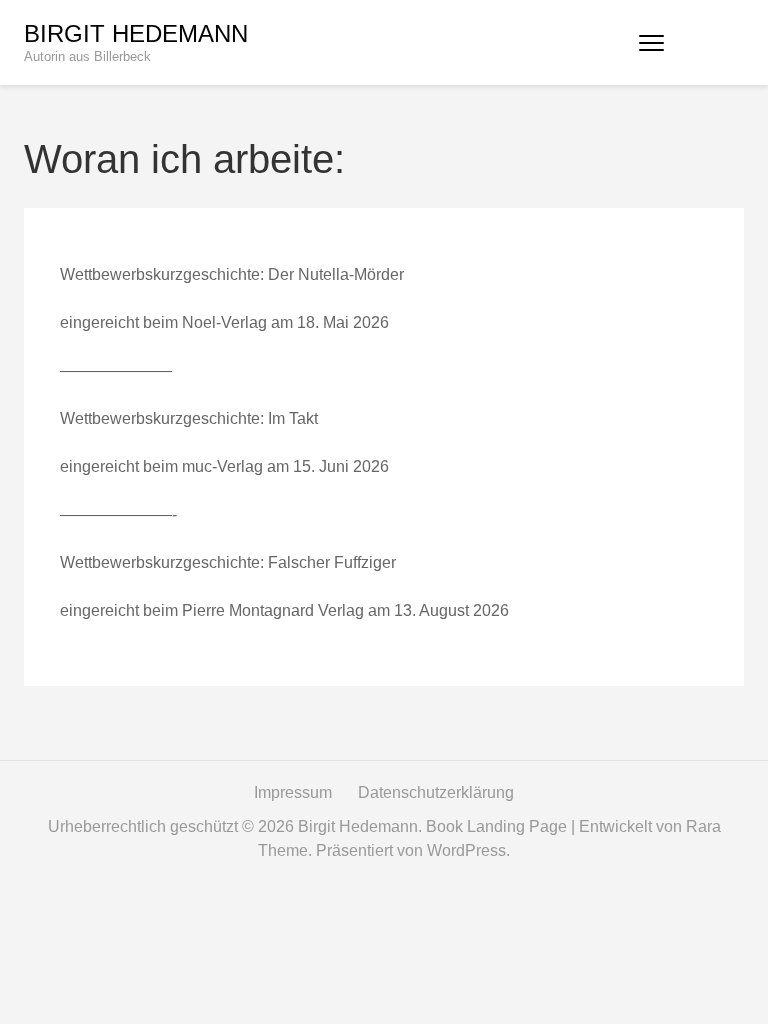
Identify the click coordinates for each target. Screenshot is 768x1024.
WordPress (466, 850)
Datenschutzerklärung (436, 792)
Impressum (293, 792)
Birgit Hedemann (136, 33)
